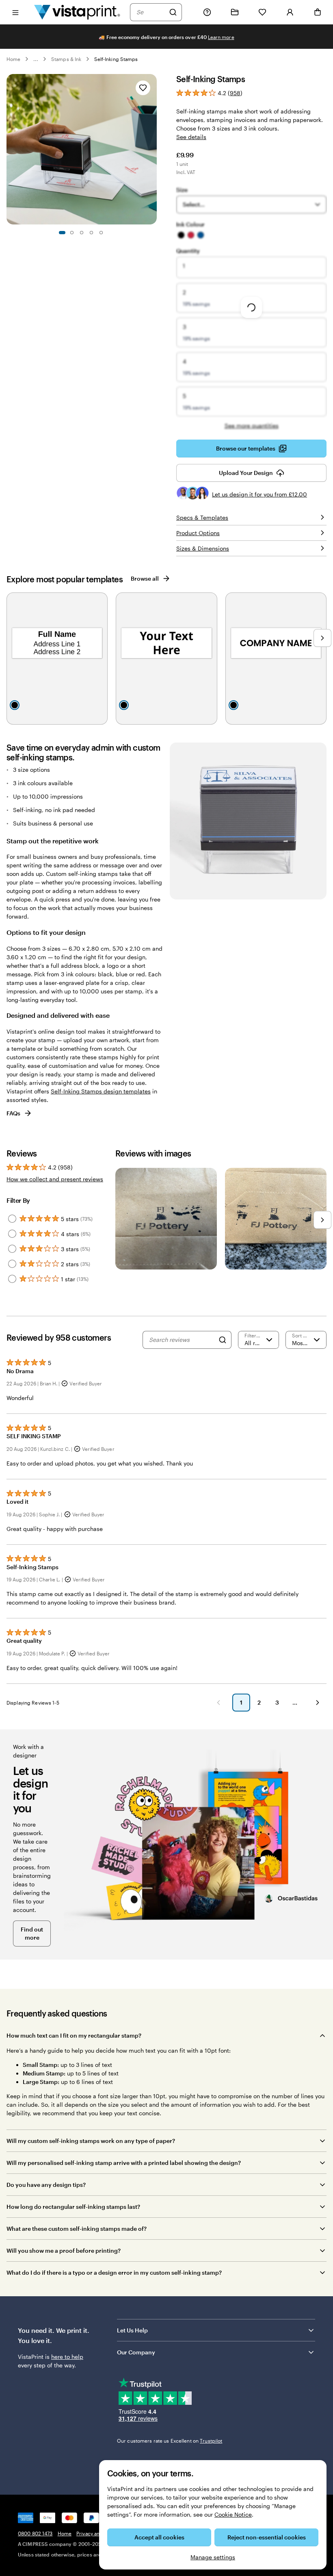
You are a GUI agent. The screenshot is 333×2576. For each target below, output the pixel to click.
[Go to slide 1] (62, 233)
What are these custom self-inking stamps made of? (77, 2229)
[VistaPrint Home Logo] (77, 12)
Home (13, 59)
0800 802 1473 (35, 2533)
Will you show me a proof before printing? (64, 2250)
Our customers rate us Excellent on (170, 2441)
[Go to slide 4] (91, 233)
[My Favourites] (262, 12)
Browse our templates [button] (246, 448)
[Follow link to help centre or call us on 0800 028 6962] (207, 12)
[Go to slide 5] (101, 233)
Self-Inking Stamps (116, 59)
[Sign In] (290, 12)
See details (191, 137)
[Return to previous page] (218, 1703)
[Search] (173, 12)
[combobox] (151, 12)
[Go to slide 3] (82, 233)
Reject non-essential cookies (267, 2537)
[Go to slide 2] (72, 233)
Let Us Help (132, 2330)
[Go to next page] (318, 1703)
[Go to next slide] (153, 149)
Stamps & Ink (66, 59)
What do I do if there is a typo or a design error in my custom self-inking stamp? (114, 2272)
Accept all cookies (159, 2537)
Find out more (32, 1933)
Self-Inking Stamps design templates (101, 1091)
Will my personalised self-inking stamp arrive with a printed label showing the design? (124, 2163)
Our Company (136, 2352)
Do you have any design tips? (46, 2185)
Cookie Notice (233, 2514)
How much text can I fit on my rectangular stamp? (74, 2035)
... (36, 59)
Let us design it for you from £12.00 (259, 494)
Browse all (145, 578)
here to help (67, 2357)
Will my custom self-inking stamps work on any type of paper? (91, 2141)
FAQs (13, 1113)
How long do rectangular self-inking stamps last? (73, 2207)
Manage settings (213, 2557)
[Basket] (318, 12)
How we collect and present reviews (55, 1179)
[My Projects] (235, 12)
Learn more (221, 37)
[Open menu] (15, 12)
